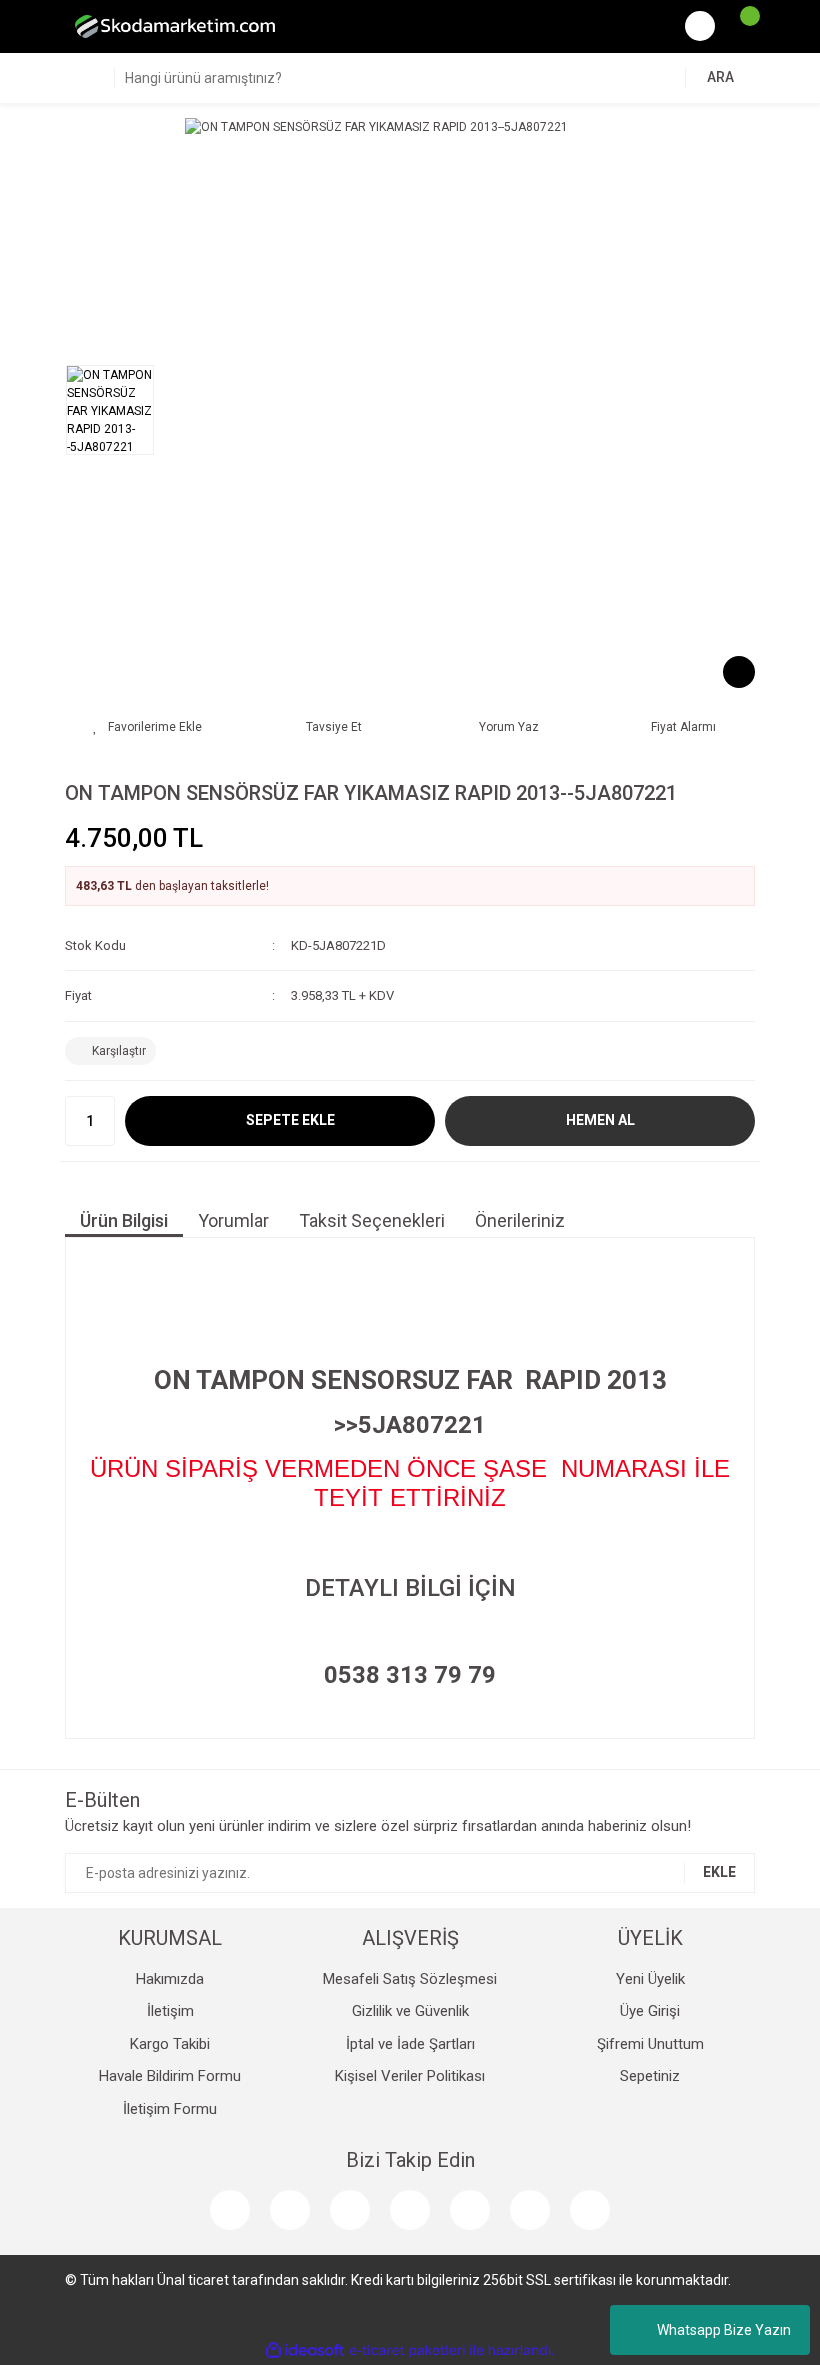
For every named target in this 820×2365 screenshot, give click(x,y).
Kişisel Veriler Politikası (410, 2076)
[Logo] (175, 26)
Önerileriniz (520, 1220)
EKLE (719, 1872)
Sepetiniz (650, 2076)
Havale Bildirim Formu (170, 2076)
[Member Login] (700, 26)
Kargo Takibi (170, 2044)
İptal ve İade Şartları (410, 2044)
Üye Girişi (650, 2011)
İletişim (170, 2011)
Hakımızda (170, 1979)
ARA (720, 77)
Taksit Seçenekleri (372, 1220)
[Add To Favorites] (147, 727)
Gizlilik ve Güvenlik (410, 2011)
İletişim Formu (170, 2109)
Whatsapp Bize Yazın (724, 2330)
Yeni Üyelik (650, 1979)
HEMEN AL (600, 1120)
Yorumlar (233, 1220)
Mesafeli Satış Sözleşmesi (410, 1979)
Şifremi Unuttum (650, 2044)
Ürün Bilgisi (124, 1220)
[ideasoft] (305, 2350)
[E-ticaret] (407, 2351)
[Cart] (740, 26)
